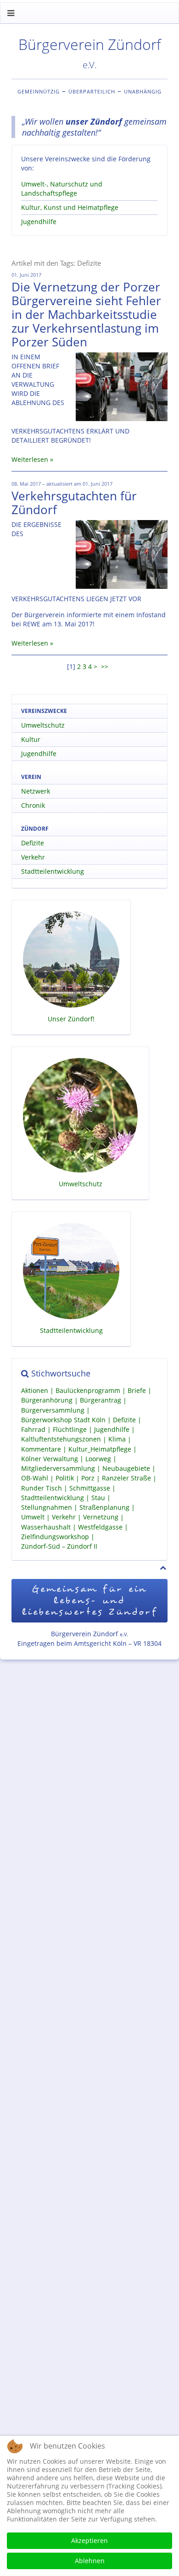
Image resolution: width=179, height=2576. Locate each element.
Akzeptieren (89, 2540)
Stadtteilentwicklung (53, 871)
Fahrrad (33, 1429)
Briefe (137, 1390)
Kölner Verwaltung (50, 1459)
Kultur (31, 739)
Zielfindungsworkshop (55, 1537)
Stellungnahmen (47, 1507)
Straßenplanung (104, 1507)
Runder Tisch (42, 1488)
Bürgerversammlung (53, 1410)
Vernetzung (101, 1517)
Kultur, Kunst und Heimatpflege (70, 207)
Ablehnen (90, 2561)
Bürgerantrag (101, 1400)
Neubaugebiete (126, 1468)
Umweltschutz (43, 725)
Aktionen (35, 1390)
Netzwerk (36, 791)
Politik (65, 1478)
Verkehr (33, 857)
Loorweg (98, 1459)
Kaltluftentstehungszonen (61, 1439)
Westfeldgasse (100, 1527)
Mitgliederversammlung (58, 1468)
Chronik (33, 805)
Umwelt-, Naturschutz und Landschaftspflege (62, 189)
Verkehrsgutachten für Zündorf (74, 503)
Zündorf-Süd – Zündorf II (59, 1546)
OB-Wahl (35, 1478)
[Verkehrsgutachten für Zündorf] (122, 554)
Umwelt (33, 1517)
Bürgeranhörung (47, 1400)
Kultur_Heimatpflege (100, 1449)
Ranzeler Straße (126, 1478)
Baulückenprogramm (88, 1390)
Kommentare (41, 1449)
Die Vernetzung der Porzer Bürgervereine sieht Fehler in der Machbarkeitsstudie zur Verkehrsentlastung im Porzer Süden (86, 314)
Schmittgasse (90, 1488)
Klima (117, 1439)
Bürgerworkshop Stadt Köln (63, 1420)
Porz (88, 1478)
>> (106, 666)
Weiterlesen (30, 459)
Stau (98, 1498)
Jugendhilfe (39, 222)
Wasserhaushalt (46, 1527)
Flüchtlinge (70, 1429)
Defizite (33, 843)
